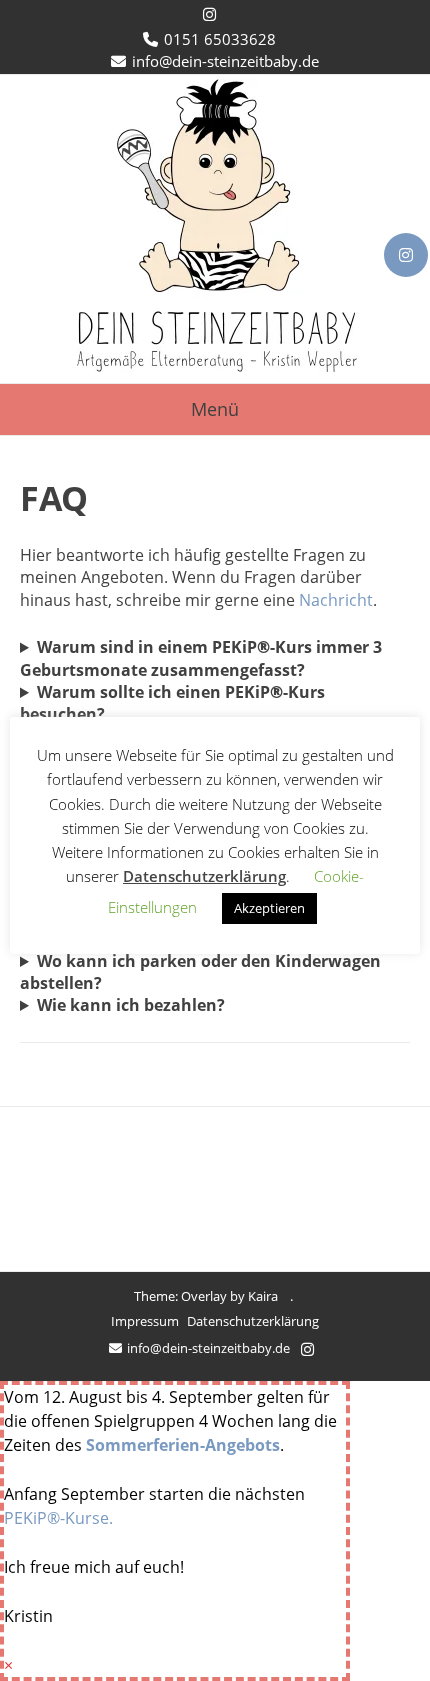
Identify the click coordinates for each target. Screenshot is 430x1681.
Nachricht (336, 600)
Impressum (145, 1321)
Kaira (263, 1296)
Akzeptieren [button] (269, 908)
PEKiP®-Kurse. (58, 1518)
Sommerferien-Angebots (183, 1445)
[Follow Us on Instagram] (406, 255)
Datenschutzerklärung (253, 1321)
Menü (215, 409)
